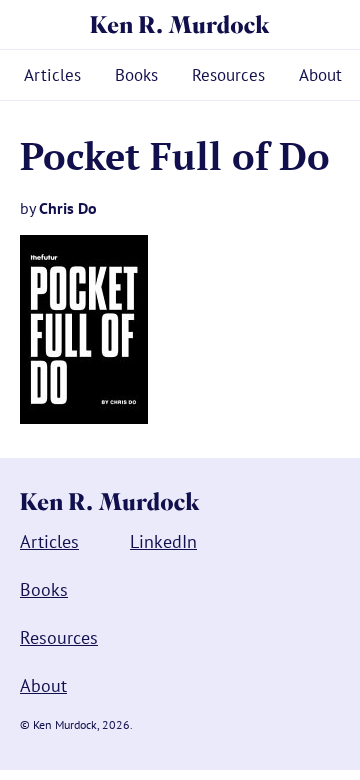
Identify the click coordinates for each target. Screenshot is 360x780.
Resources (228, 75)
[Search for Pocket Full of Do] (84, 418)
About (320, 75)
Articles (52, 75)
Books (136, 75)
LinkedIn (163, 541)
